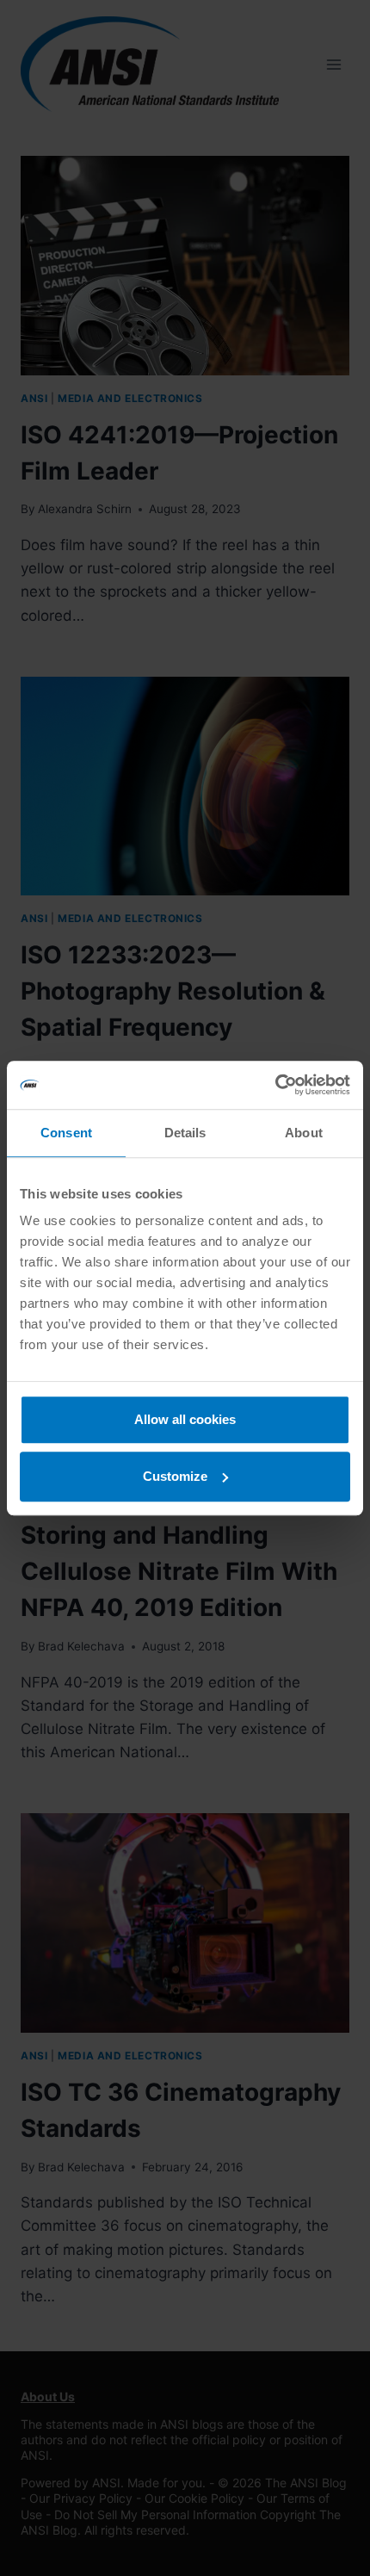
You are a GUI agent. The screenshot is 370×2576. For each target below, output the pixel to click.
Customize (175, 1476)
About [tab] (304, 1133)
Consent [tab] (66, 1133)
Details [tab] (185, 1133)
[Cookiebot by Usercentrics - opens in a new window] (275, 1085)
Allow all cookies (185, 1419)
